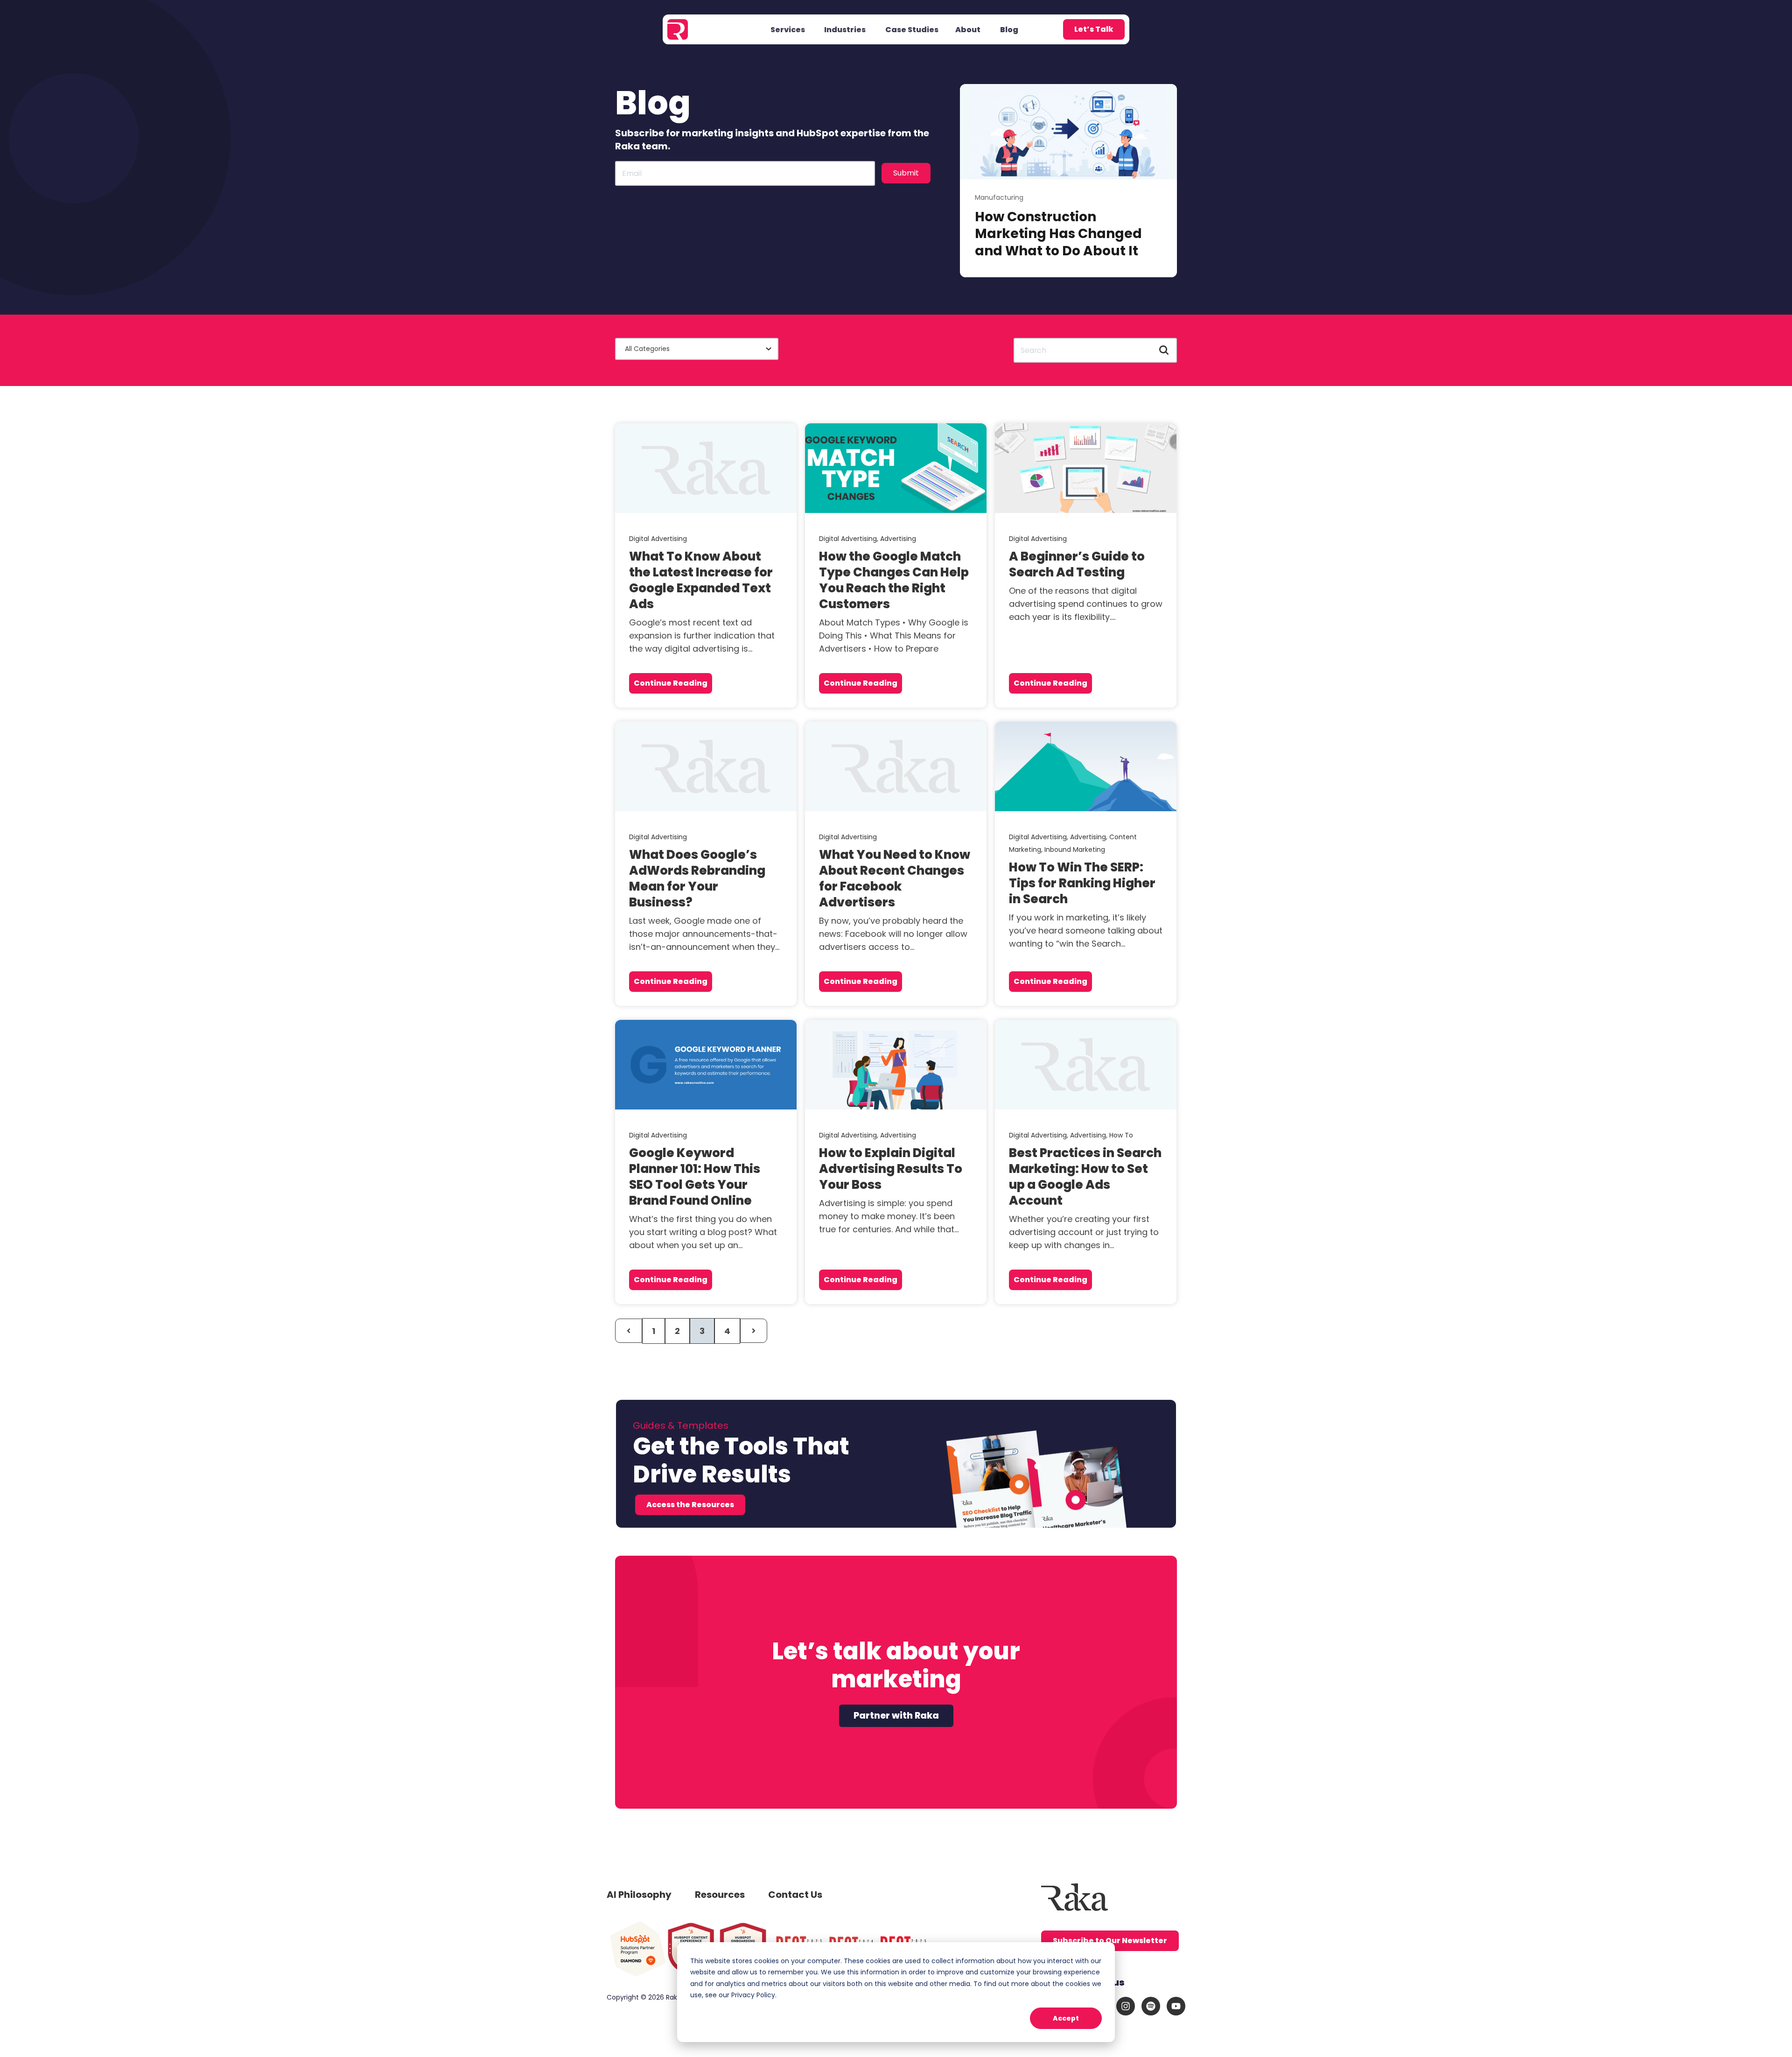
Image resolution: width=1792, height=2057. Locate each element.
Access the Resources (690, 1505)
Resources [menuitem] (720, 1895)
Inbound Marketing (1075, 849)
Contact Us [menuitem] (795, 1895)
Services (788, 30)
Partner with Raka (896, 1716)
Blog (1009, 30)
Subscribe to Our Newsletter (1110, 1941)
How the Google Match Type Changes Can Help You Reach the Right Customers (894, 580)
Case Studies (912, 30)
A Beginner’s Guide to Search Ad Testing (1077, 564)
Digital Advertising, (850, 539)
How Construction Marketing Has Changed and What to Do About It (1058, 234)
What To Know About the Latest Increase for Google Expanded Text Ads (701, 580)
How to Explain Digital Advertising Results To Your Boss (891, 1169)
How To (1121, 1135)
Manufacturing (999, 197)
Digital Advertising (658, 539)
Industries (845, 30)
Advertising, (1090, 837)
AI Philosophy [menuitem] (639, 1895)
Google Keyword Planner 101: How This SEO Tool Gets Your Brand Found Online (695, 1177)
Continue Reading (671, 683)
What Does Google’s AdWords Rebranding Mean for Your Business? (697, 878)
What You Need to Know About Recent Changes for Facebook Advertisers (895, 878)
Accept (1066, 2018)
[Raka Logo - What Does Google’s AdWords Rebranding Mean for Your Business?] (706, 766)
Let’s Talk (1094, 29)
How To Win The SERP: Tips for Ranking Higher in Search (1082, 883)
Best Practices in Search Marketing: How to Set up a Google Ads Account (1085, 1177)
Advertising (898, 539)
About (968, 30)
